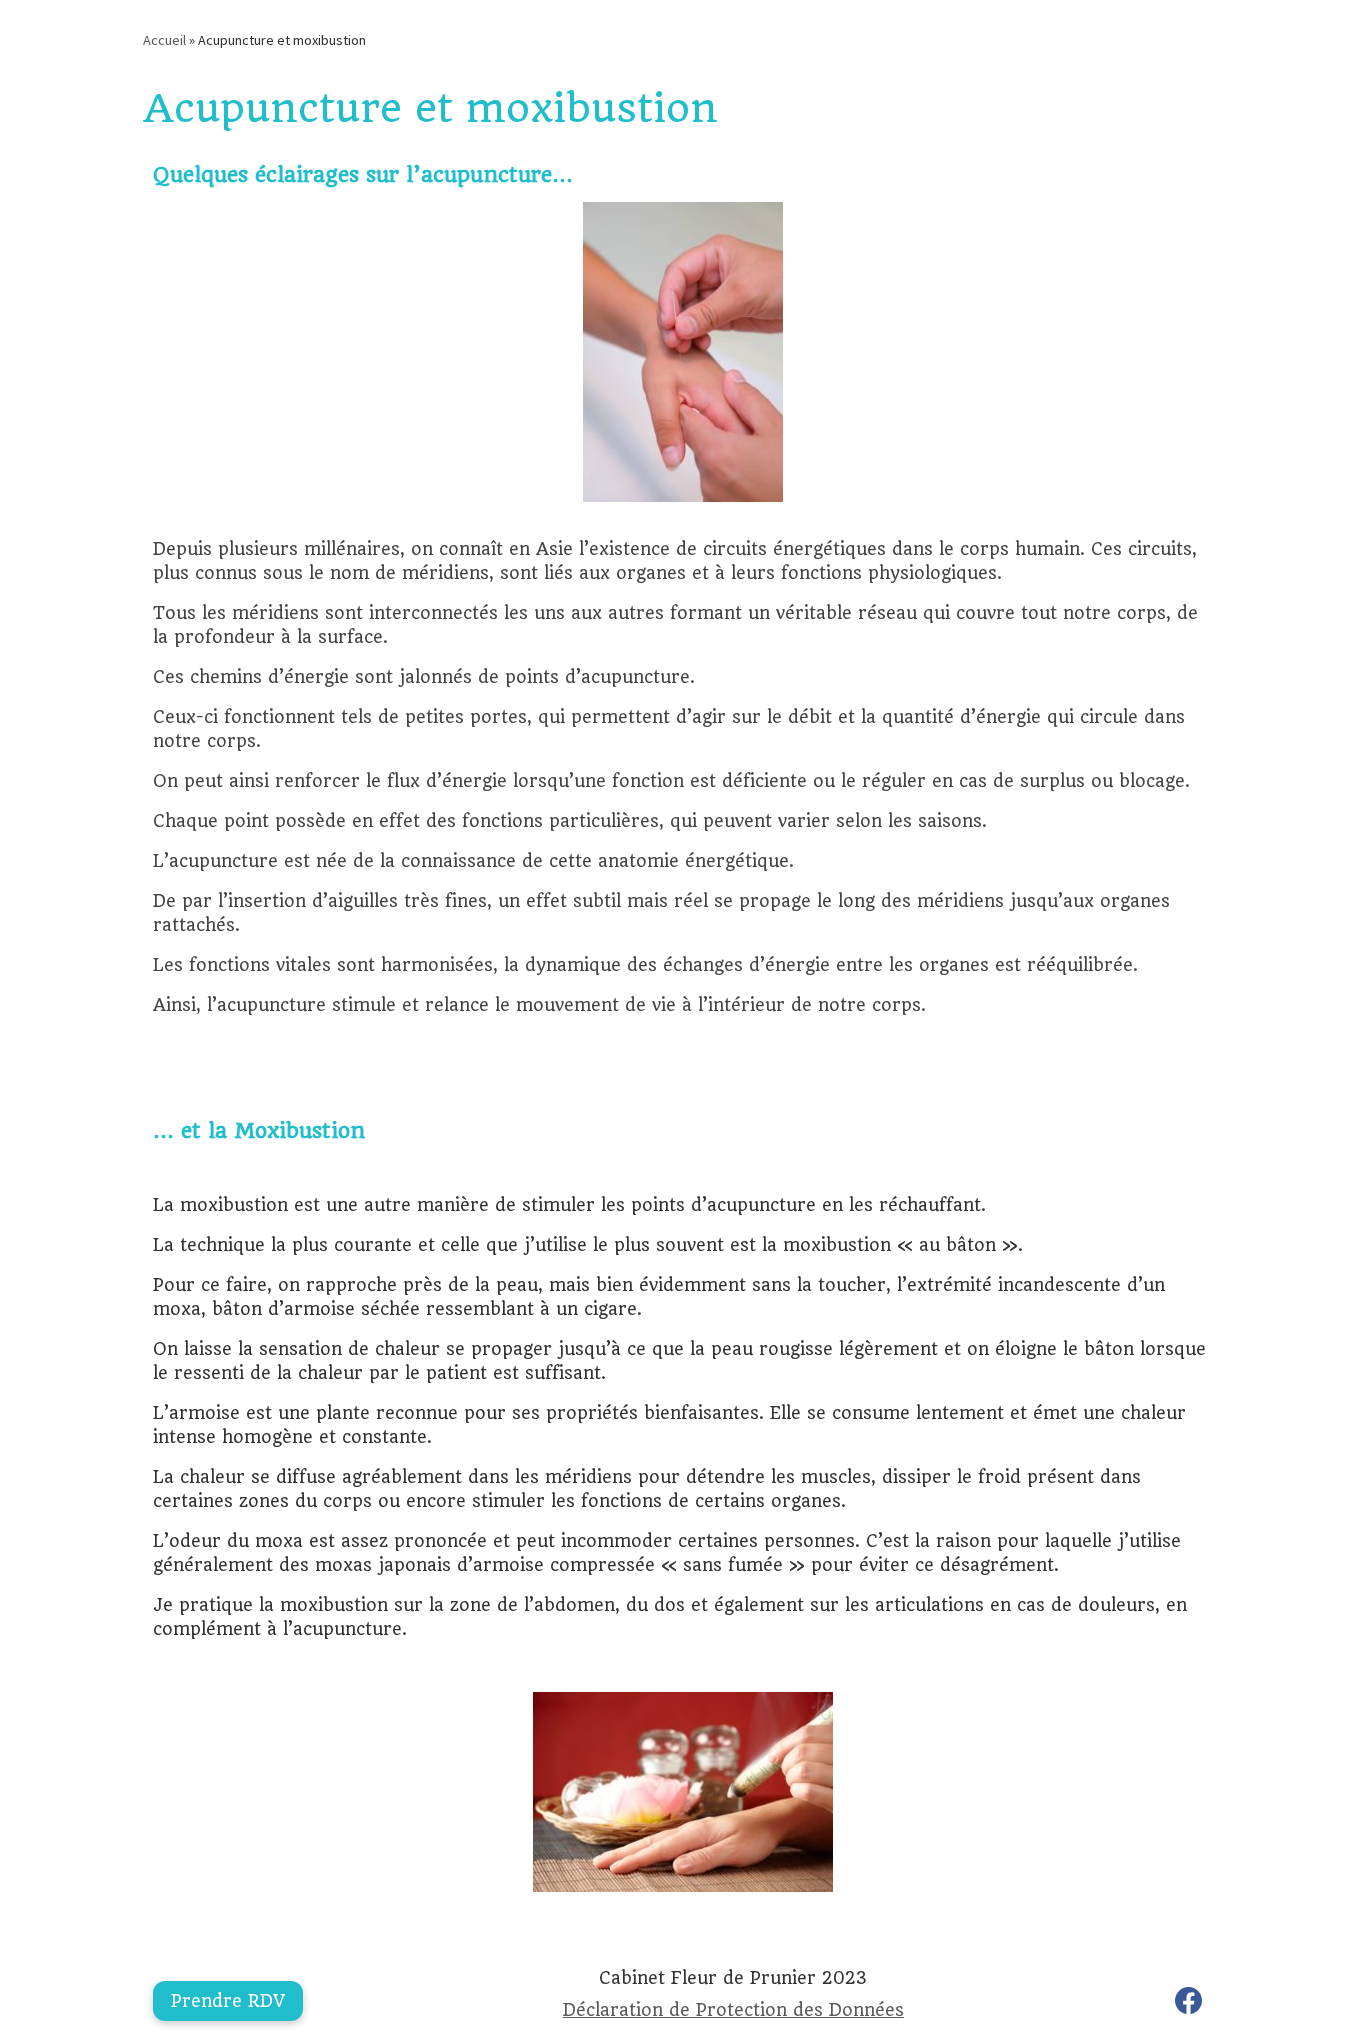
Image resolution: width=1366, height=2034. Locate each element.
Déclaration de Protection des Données (733, 2010)
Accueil (164, 40)
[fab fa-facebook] (1189, 2005)
